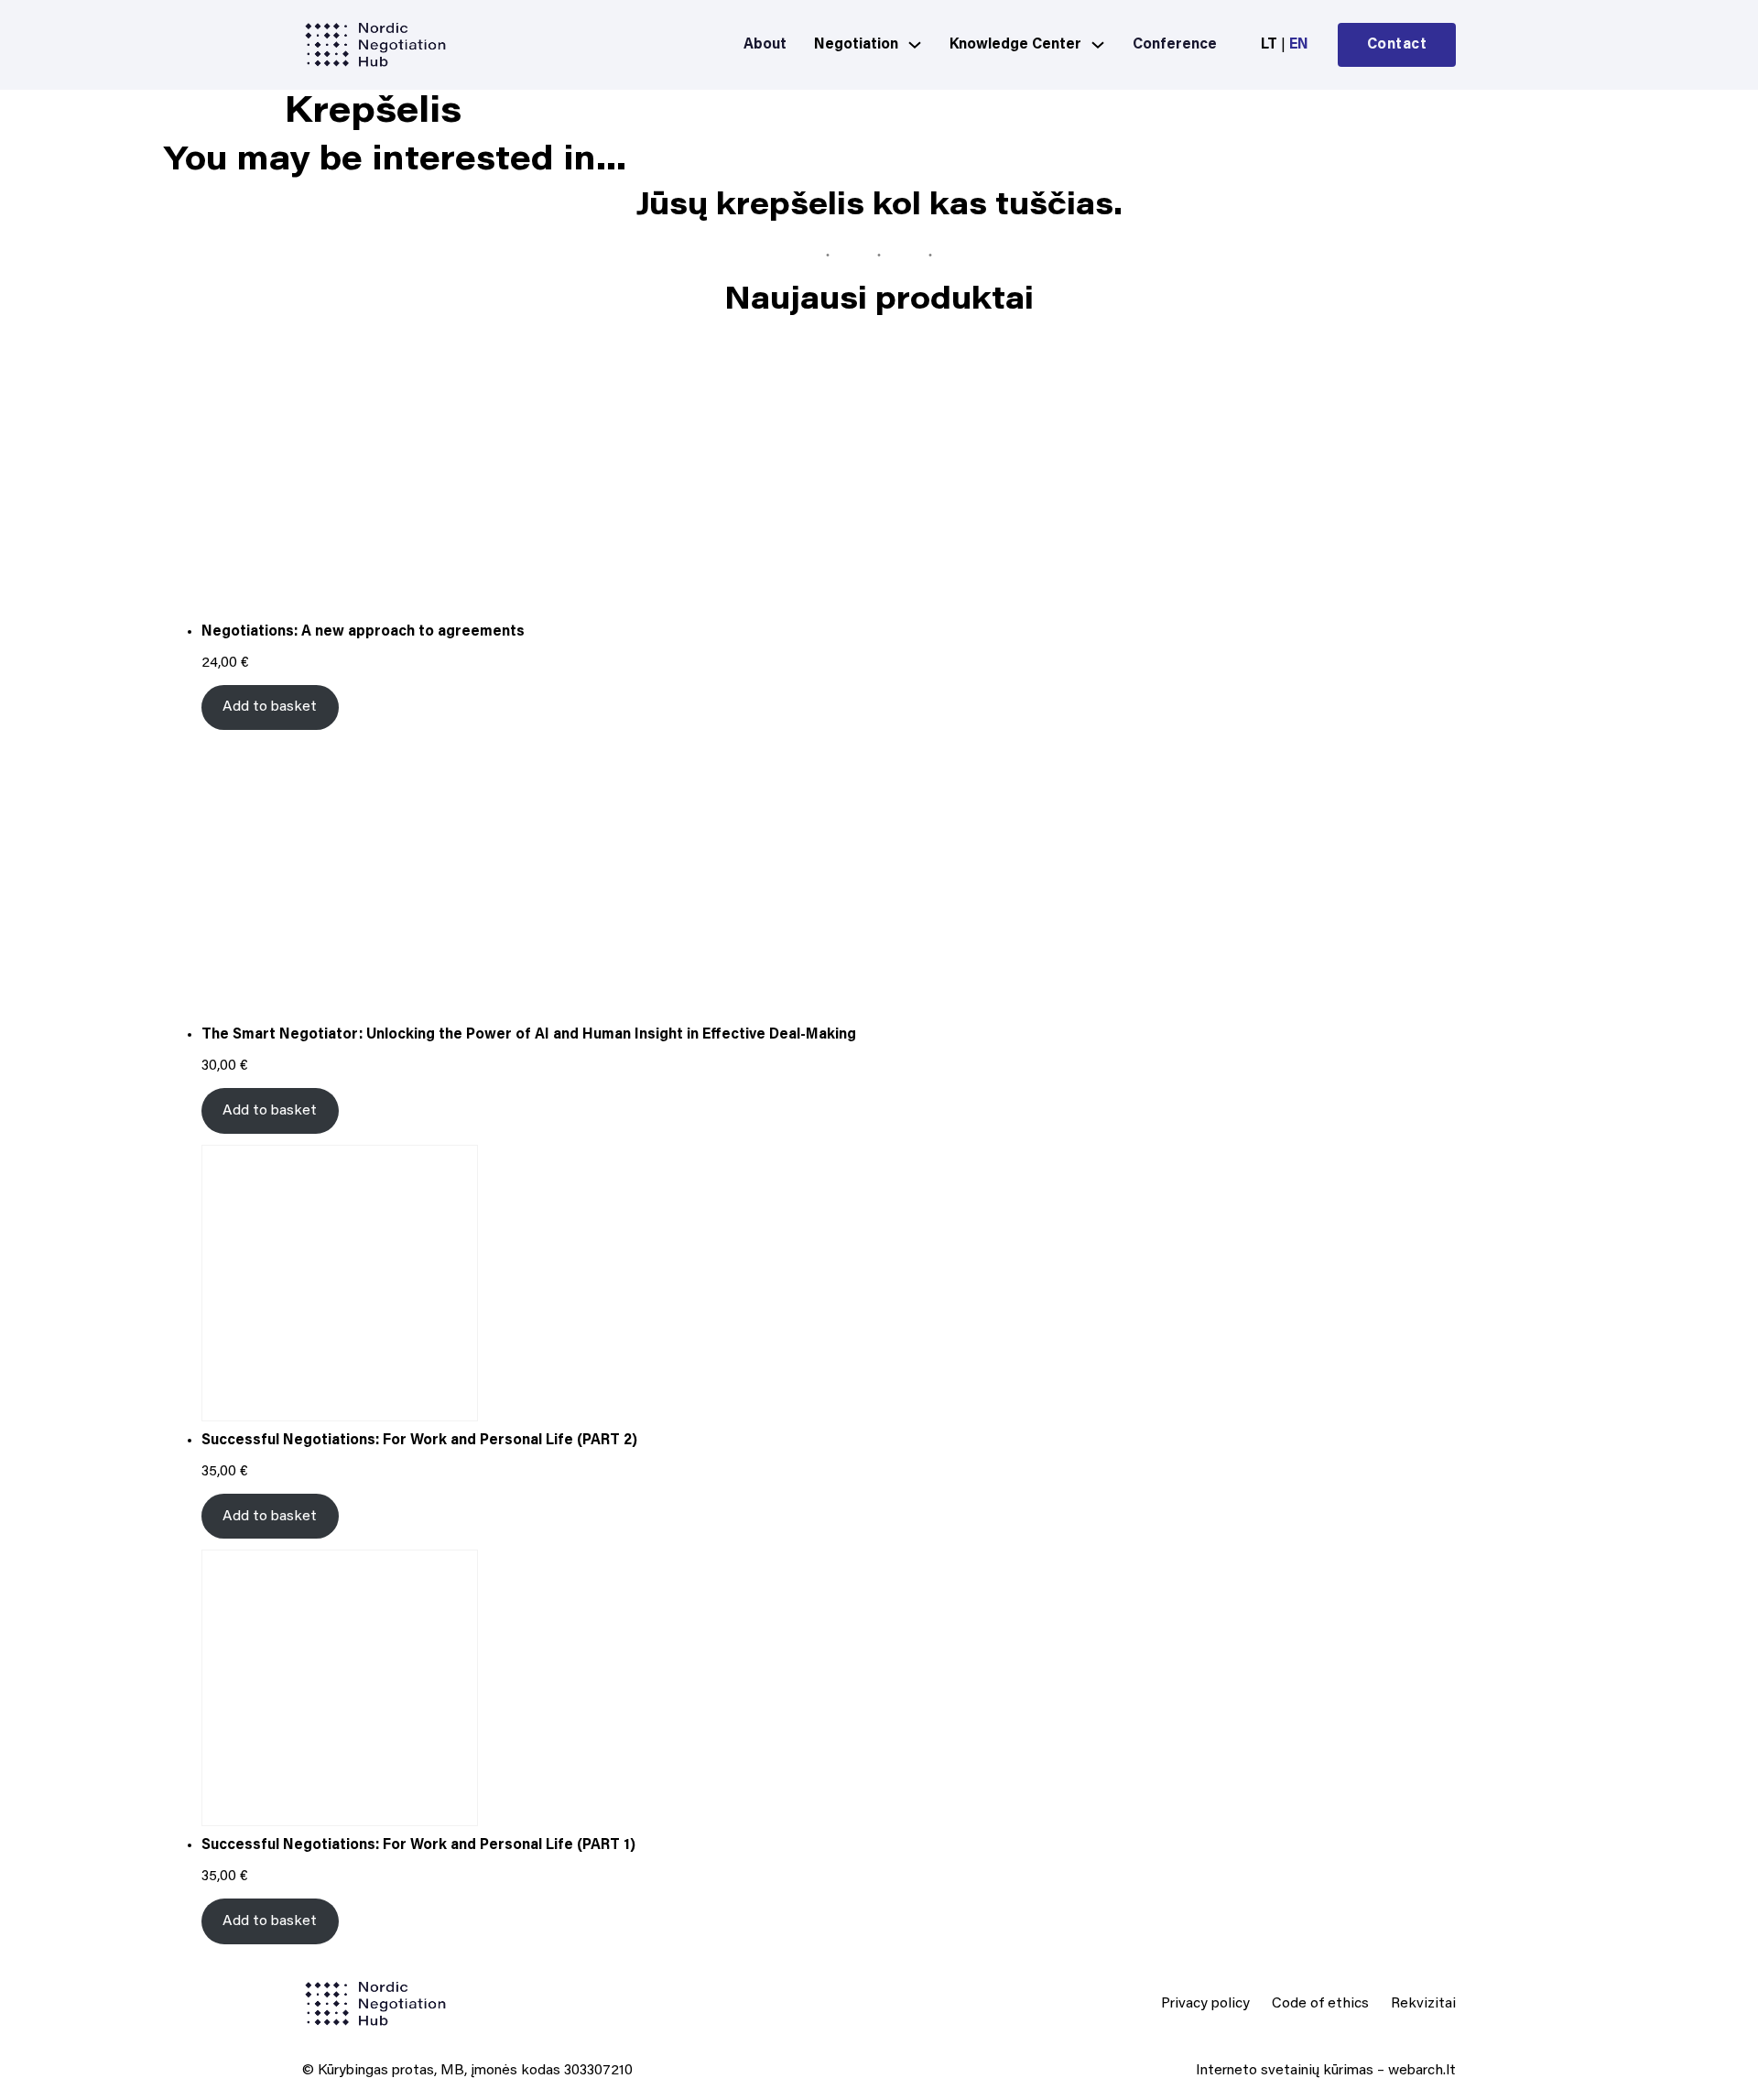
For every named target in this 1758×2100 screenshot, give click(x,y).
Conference (1175, 45)
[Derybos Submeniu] (915, 45)
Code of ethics (1320, 2004)
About (765, 45)
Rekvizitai (1423, 2004)
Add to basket (270, 707)
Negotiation (856, 45)
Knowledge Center (1015, 45)
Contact (1397, 45)
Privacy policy (1205, 2004)
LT (1269, 45)
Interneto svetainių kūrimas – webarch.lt (1326, 2071)
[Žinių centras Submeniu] (1098, 45)
